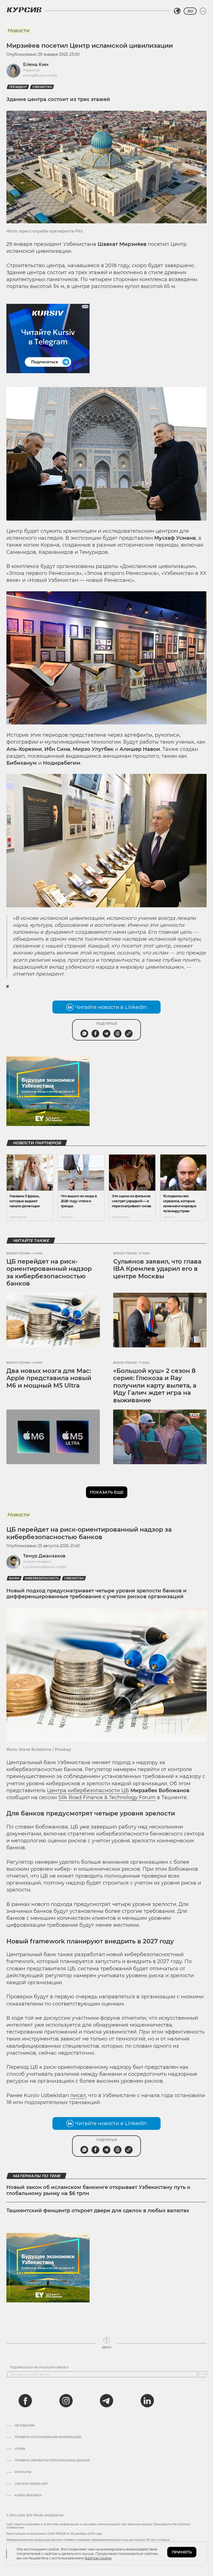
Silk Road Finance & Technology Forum (107, 1797)
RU (190, 11)
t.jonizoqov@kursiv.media (45, 1567)
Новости (18, 31)
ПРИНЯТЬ (182, 2552)
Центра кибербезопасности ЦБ (88, 1790)
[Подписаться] (203, 2374)
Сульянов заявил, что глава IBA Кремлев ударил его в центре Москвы (157, 1269)
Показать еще (107, 1492)
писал (78, 2095)
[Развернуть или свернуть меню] (203, 11)
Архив (20, 2449)
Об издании (25, 2426)
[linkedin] (147, 2401)
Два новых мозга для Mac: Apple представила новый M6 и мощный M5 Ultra (49, 1378)
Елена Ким (36, 65)
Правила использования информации (48, 2437)
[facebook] (25, 2401)
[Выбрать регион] (177, 11)
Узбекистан (42, 87)
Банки (14, 1578)
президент (18, 87)
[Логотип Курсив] (24, 10)
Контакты (23, 2472)
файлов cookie (98, 2558)
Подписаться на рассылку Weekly (39, 2368)
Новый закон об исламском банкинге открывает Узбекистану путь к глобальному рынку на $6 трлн (98, 2190)
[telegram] (106, 2401)
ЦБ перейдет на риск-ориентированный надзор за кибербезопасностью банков (49, 1272)
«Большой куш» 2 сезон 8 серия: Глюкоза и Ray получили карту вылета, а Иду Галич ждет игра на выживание (155, 1386)
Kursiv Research (28, 2496)
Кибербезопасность (42, 1578)
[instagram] (66, 2401)
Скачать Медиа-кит (31, 2484)
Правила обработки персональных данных (52, 2461)
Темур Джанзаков (44, 1556)
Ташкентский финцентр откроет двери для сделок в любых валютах (98, 2211)
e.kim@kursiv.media (40, 75)
